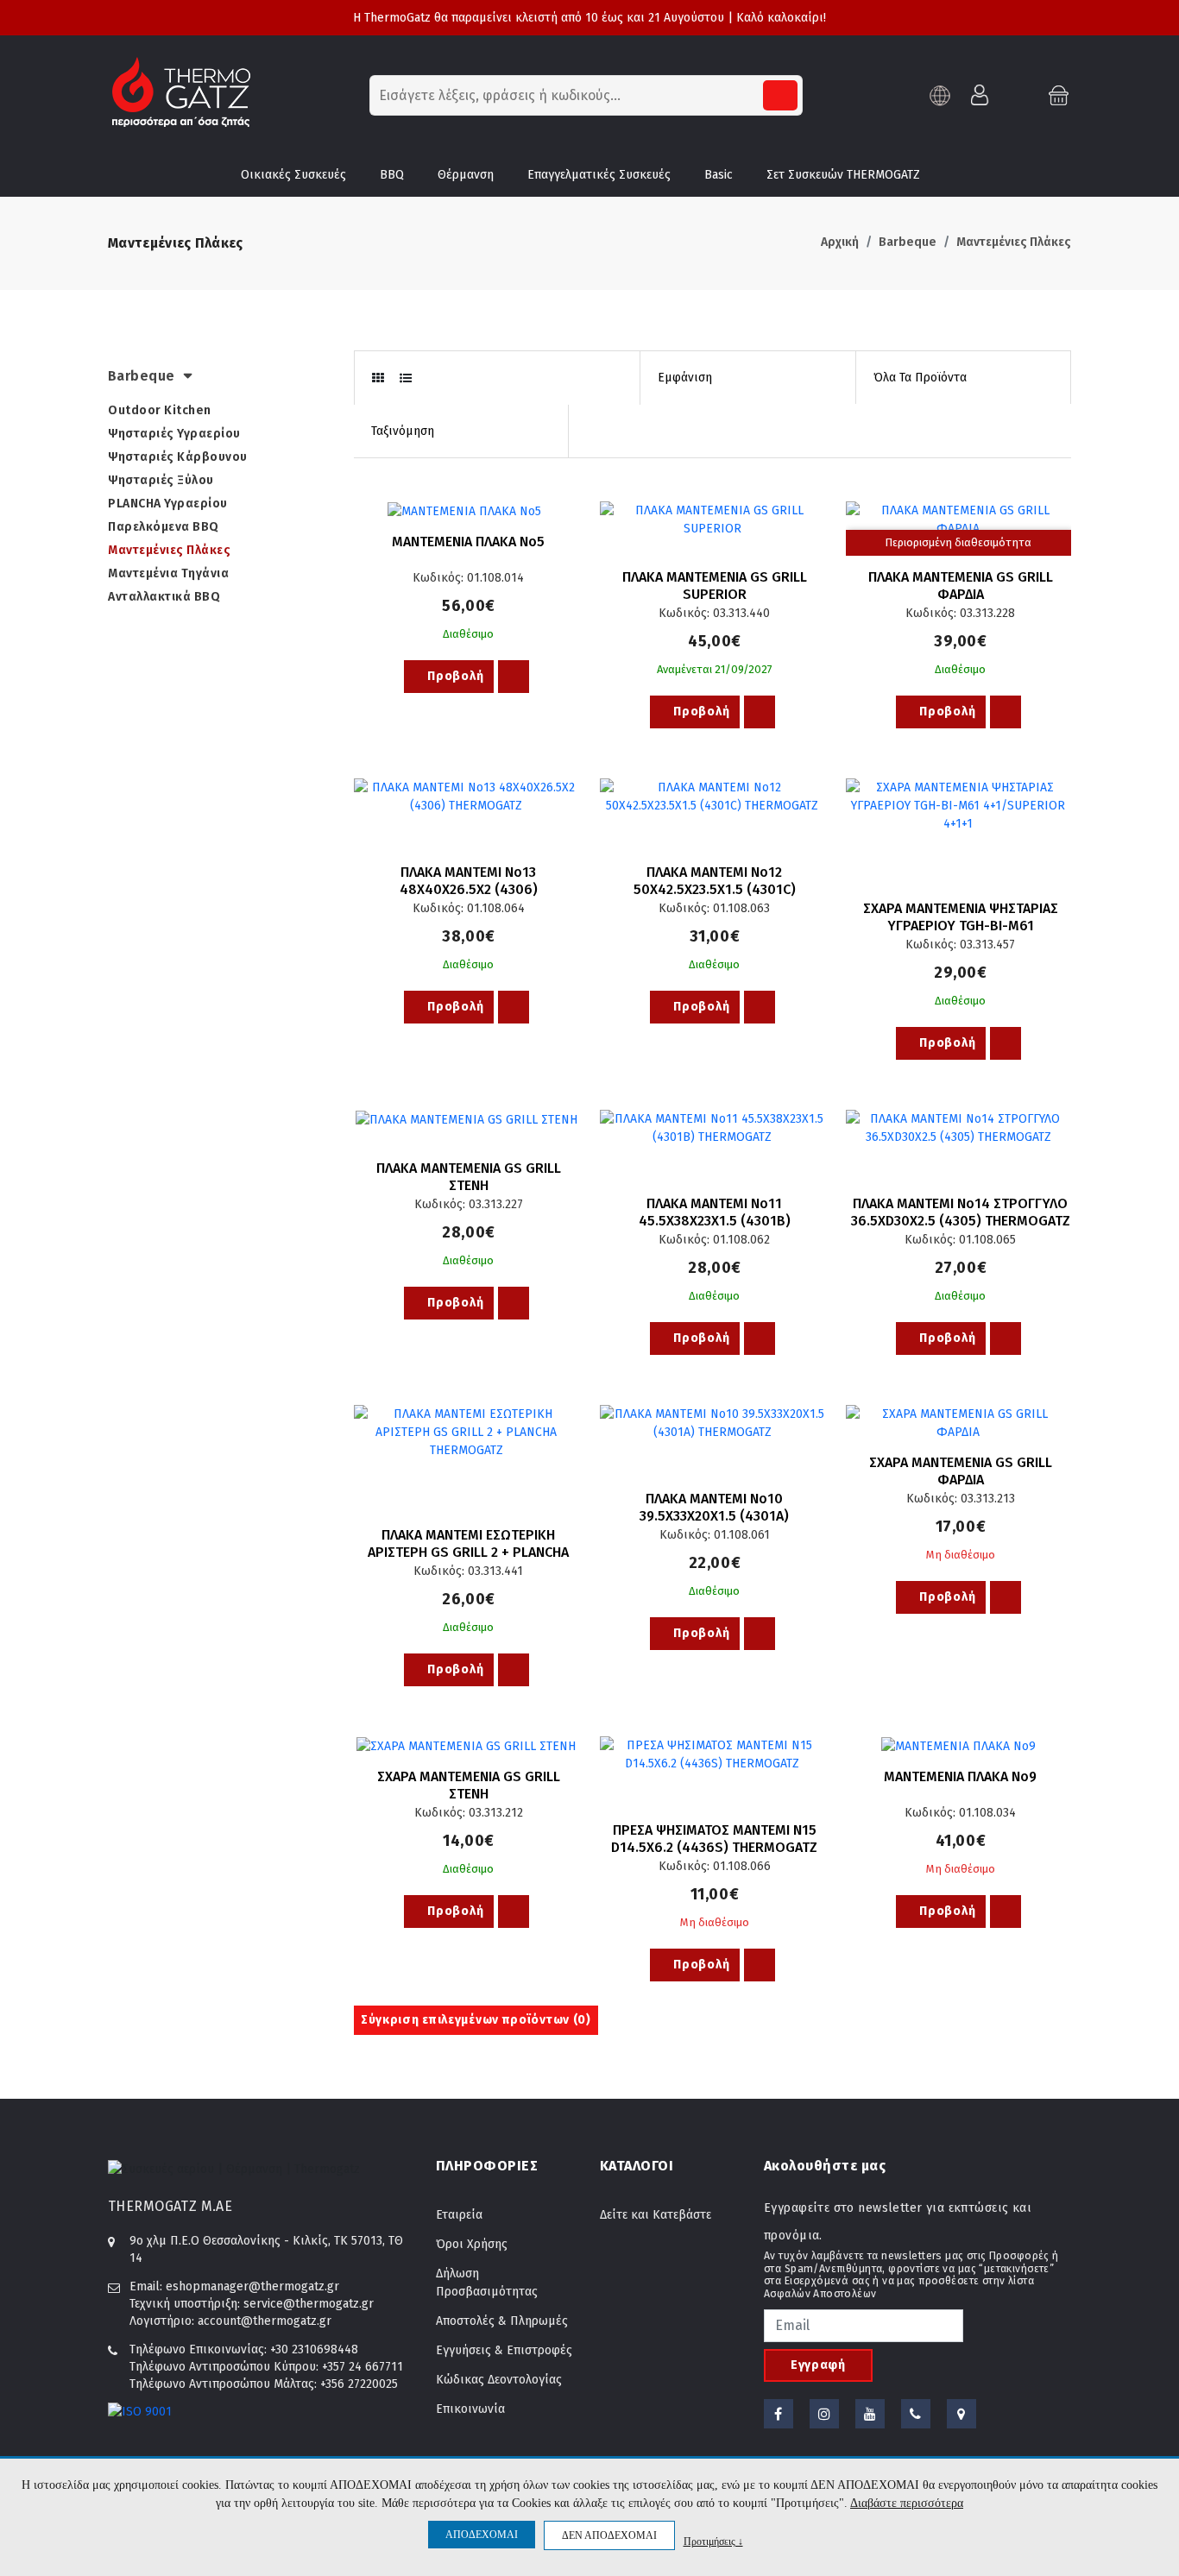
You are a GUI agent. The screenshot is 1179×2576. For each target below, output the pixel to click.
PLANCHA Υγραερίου (168, 504)
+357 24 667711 (363, 2367)
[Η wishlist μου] (1020, 94)
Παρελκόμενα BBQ (164, 527)
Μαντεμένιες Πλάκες (1014, 242)
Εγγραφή (818, 2365)
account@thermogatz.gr (265, 2321)
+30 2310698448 (314, 2349)
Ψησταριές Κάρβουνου (178, 457)
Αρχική (840, 242)
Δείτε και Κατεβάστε (656, 2215)
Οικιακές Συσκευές (293, 175)
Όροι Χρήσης (472, 2244)
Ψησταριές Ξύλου (161, 480)
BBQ (392, 175)
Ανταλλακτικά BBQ (164, 597)
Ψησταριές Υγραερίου (174, 434)
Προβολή (454, 676)
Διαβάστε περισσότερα (907, 2503)
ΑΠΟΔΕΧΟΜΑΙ (482, 2535)
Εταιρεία (459, 2215)
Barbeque (908, 242)
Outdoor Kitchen (160, 410)
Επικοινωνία (470, 2409)
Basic (719, 175)
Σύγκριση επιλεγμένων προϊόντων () (476, 2020)
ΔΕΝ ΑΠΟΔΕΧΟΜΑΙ (609, 2535)
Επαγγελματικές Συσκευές (599, 175)
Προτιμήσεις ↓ (713, 2541)
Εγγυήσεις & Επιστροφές (504, 2350)
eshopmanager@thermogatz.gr (252, 2286)
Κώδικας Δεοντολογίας (499, 2380)
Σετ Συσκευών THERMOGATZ (843, 175)
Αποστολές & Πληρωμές (502, 2321)
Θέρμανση (466, 175)
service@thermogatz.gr (309, 2304)
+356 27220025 (359, 2384)
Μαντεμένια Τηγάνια (168, 573)
